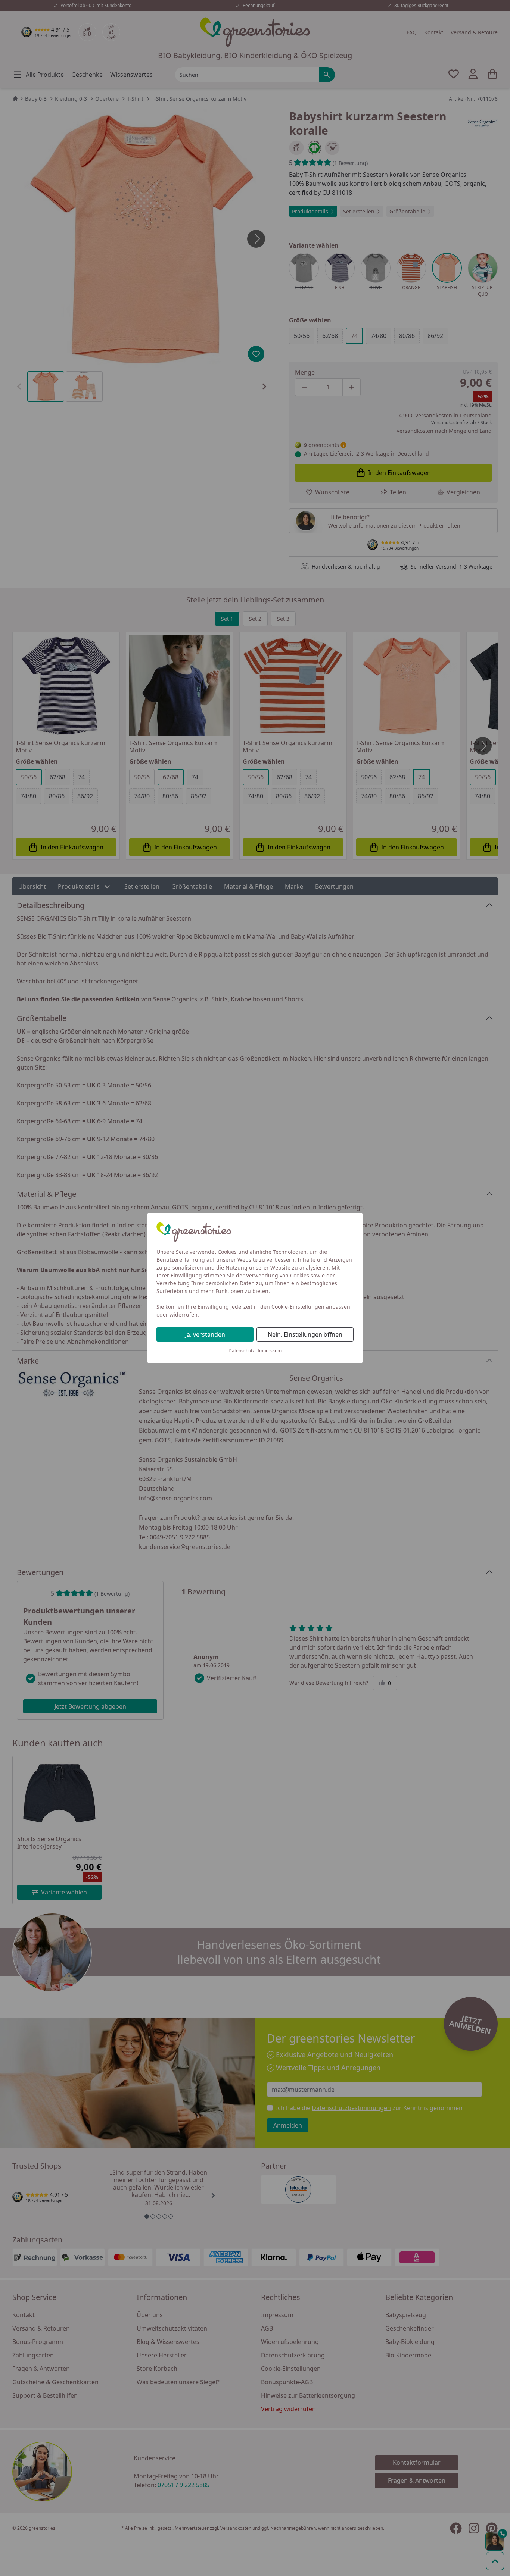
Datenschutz (242, 1351)
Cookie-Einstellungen (298, 1307)
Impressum (270, 1351)
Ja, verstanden (205, 1334)
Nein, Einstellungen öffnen (305, 1334)
